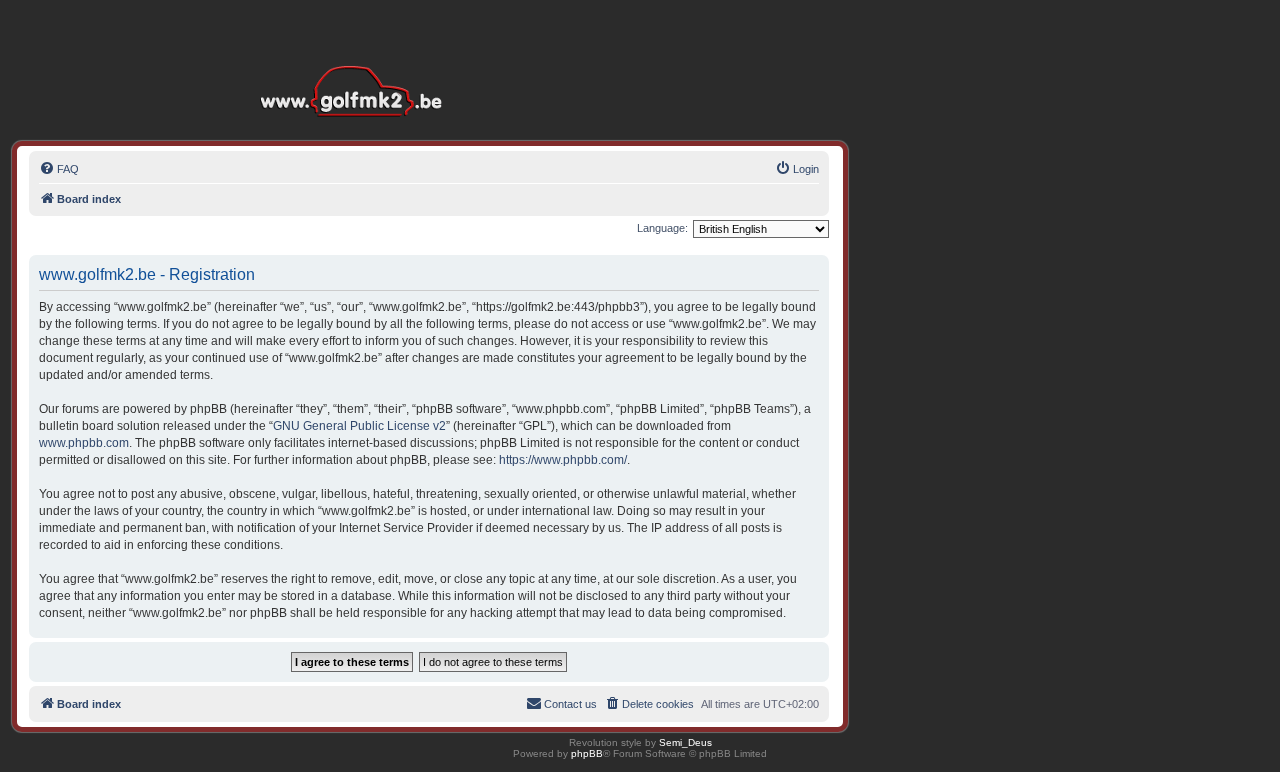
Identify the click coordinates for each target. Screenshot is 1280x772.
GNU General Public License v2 (359, 426)
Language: (662, 228)
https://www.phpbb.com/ (563, 460)
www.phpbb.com (84, 443)
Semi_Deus (685, 742)
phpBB (587, 753)
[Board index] (356, 59)
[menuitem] (59, 169)
